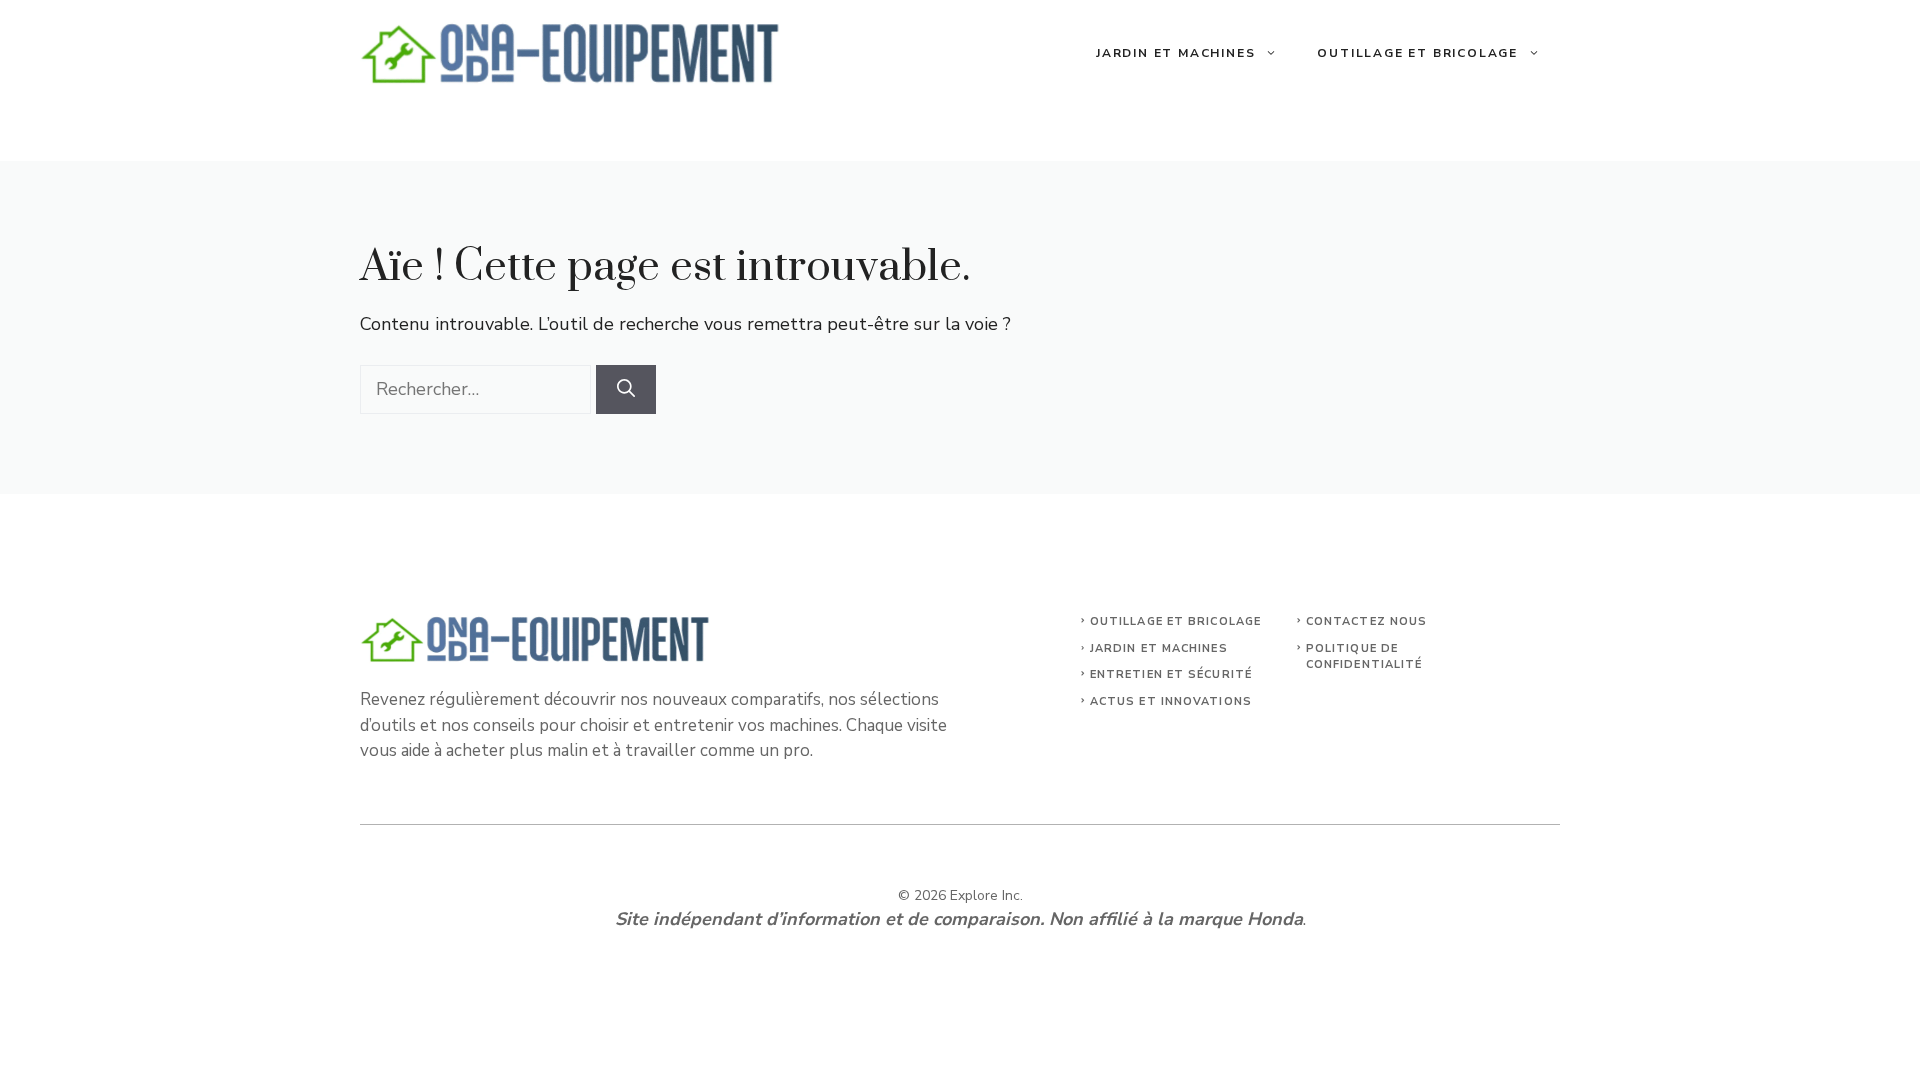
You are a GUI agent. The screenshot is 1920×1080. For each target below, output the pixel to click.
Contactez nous (1366, 621)
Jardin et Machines (1175, 53)
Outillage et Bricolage (1417, 53)
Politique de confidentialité (1364, 657)
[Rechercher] (626, 389)
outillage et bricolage (1175, 621)
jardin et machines (1159, 648)
